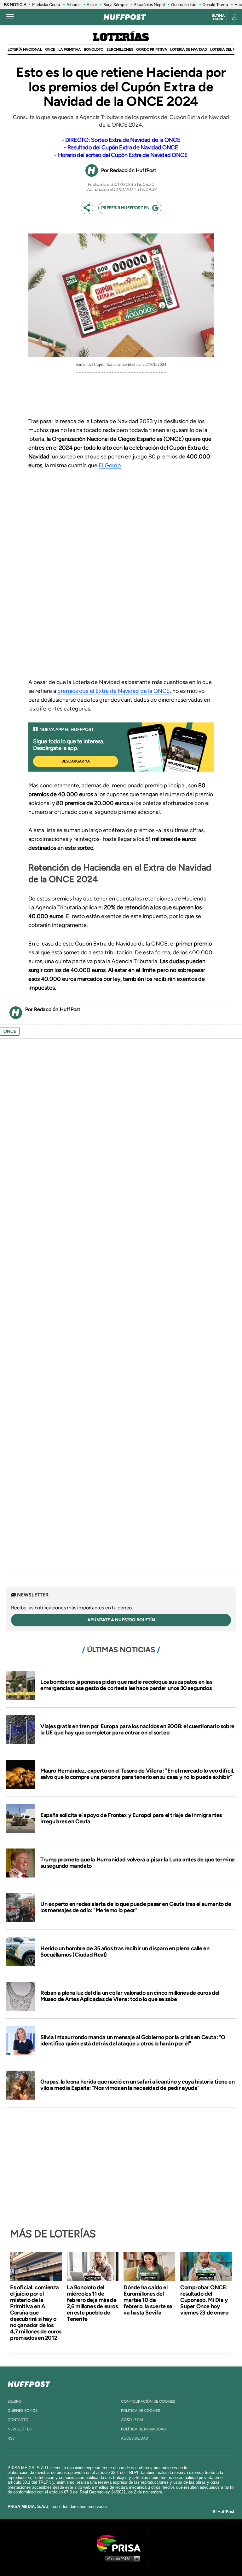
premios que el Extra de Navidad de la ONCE (114, 691)
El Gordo (110, 465)
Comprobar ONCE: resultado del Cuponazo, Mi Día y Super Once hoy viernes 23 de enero (204, 2300)
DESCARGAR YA (76, 761)
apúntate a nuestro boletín (121, 1620)
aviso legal (133, 2420)
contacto (18, 2420)
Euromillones (120, 49)
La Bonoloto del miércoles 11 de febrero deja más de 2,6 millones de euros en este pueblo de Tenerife (92, 2303)
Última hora (218, 17)
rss (11, 2438)
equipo (14, 2401)
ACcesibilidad (135, 2438)
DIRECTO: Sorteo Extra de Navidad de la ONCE (123, 140)
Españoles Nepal (150, 5)
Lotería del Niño (226, 49)
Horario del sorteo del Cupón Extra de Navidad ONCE (123, 155)
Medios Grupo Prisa (121, 2558)
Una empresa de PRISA (121, 2543)
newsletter (20, 2429)
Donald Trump (215, 5)
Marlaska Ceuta (46, 5)
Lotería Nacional (25, 49)
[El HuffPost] (125, 17)
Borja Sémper (116, 5)
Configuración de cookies (148, 2401)
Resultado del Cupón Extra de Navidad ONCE (123, 147)
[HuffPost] (29, 2383)
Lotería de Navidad (189, 49)
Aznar (92, 5)
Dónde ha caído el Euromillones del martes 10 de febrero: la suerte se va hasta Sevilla (148, 2300)
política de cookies (141, 2411)
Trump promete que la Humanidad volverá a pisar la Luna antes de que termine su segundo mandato (138, 1863)
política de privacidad (143, 2429)
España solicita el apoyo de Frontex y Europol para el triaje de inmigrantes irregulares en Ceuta (131, 1818)
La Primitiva (69, 49)
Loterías (121, 38)
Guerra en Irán (184, 5)
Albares (73, 5)
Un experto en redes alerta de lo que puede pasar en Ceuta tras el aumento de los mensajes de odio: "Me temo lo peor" (136, 1907)
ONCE (50, 49)
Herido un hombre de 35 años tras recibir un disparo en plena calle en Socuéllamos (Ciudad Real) (125, 1952)
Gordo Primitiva (152, 49)
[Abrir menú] (10, 17)
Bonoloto (94, 49)
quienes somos (23, 2411)
